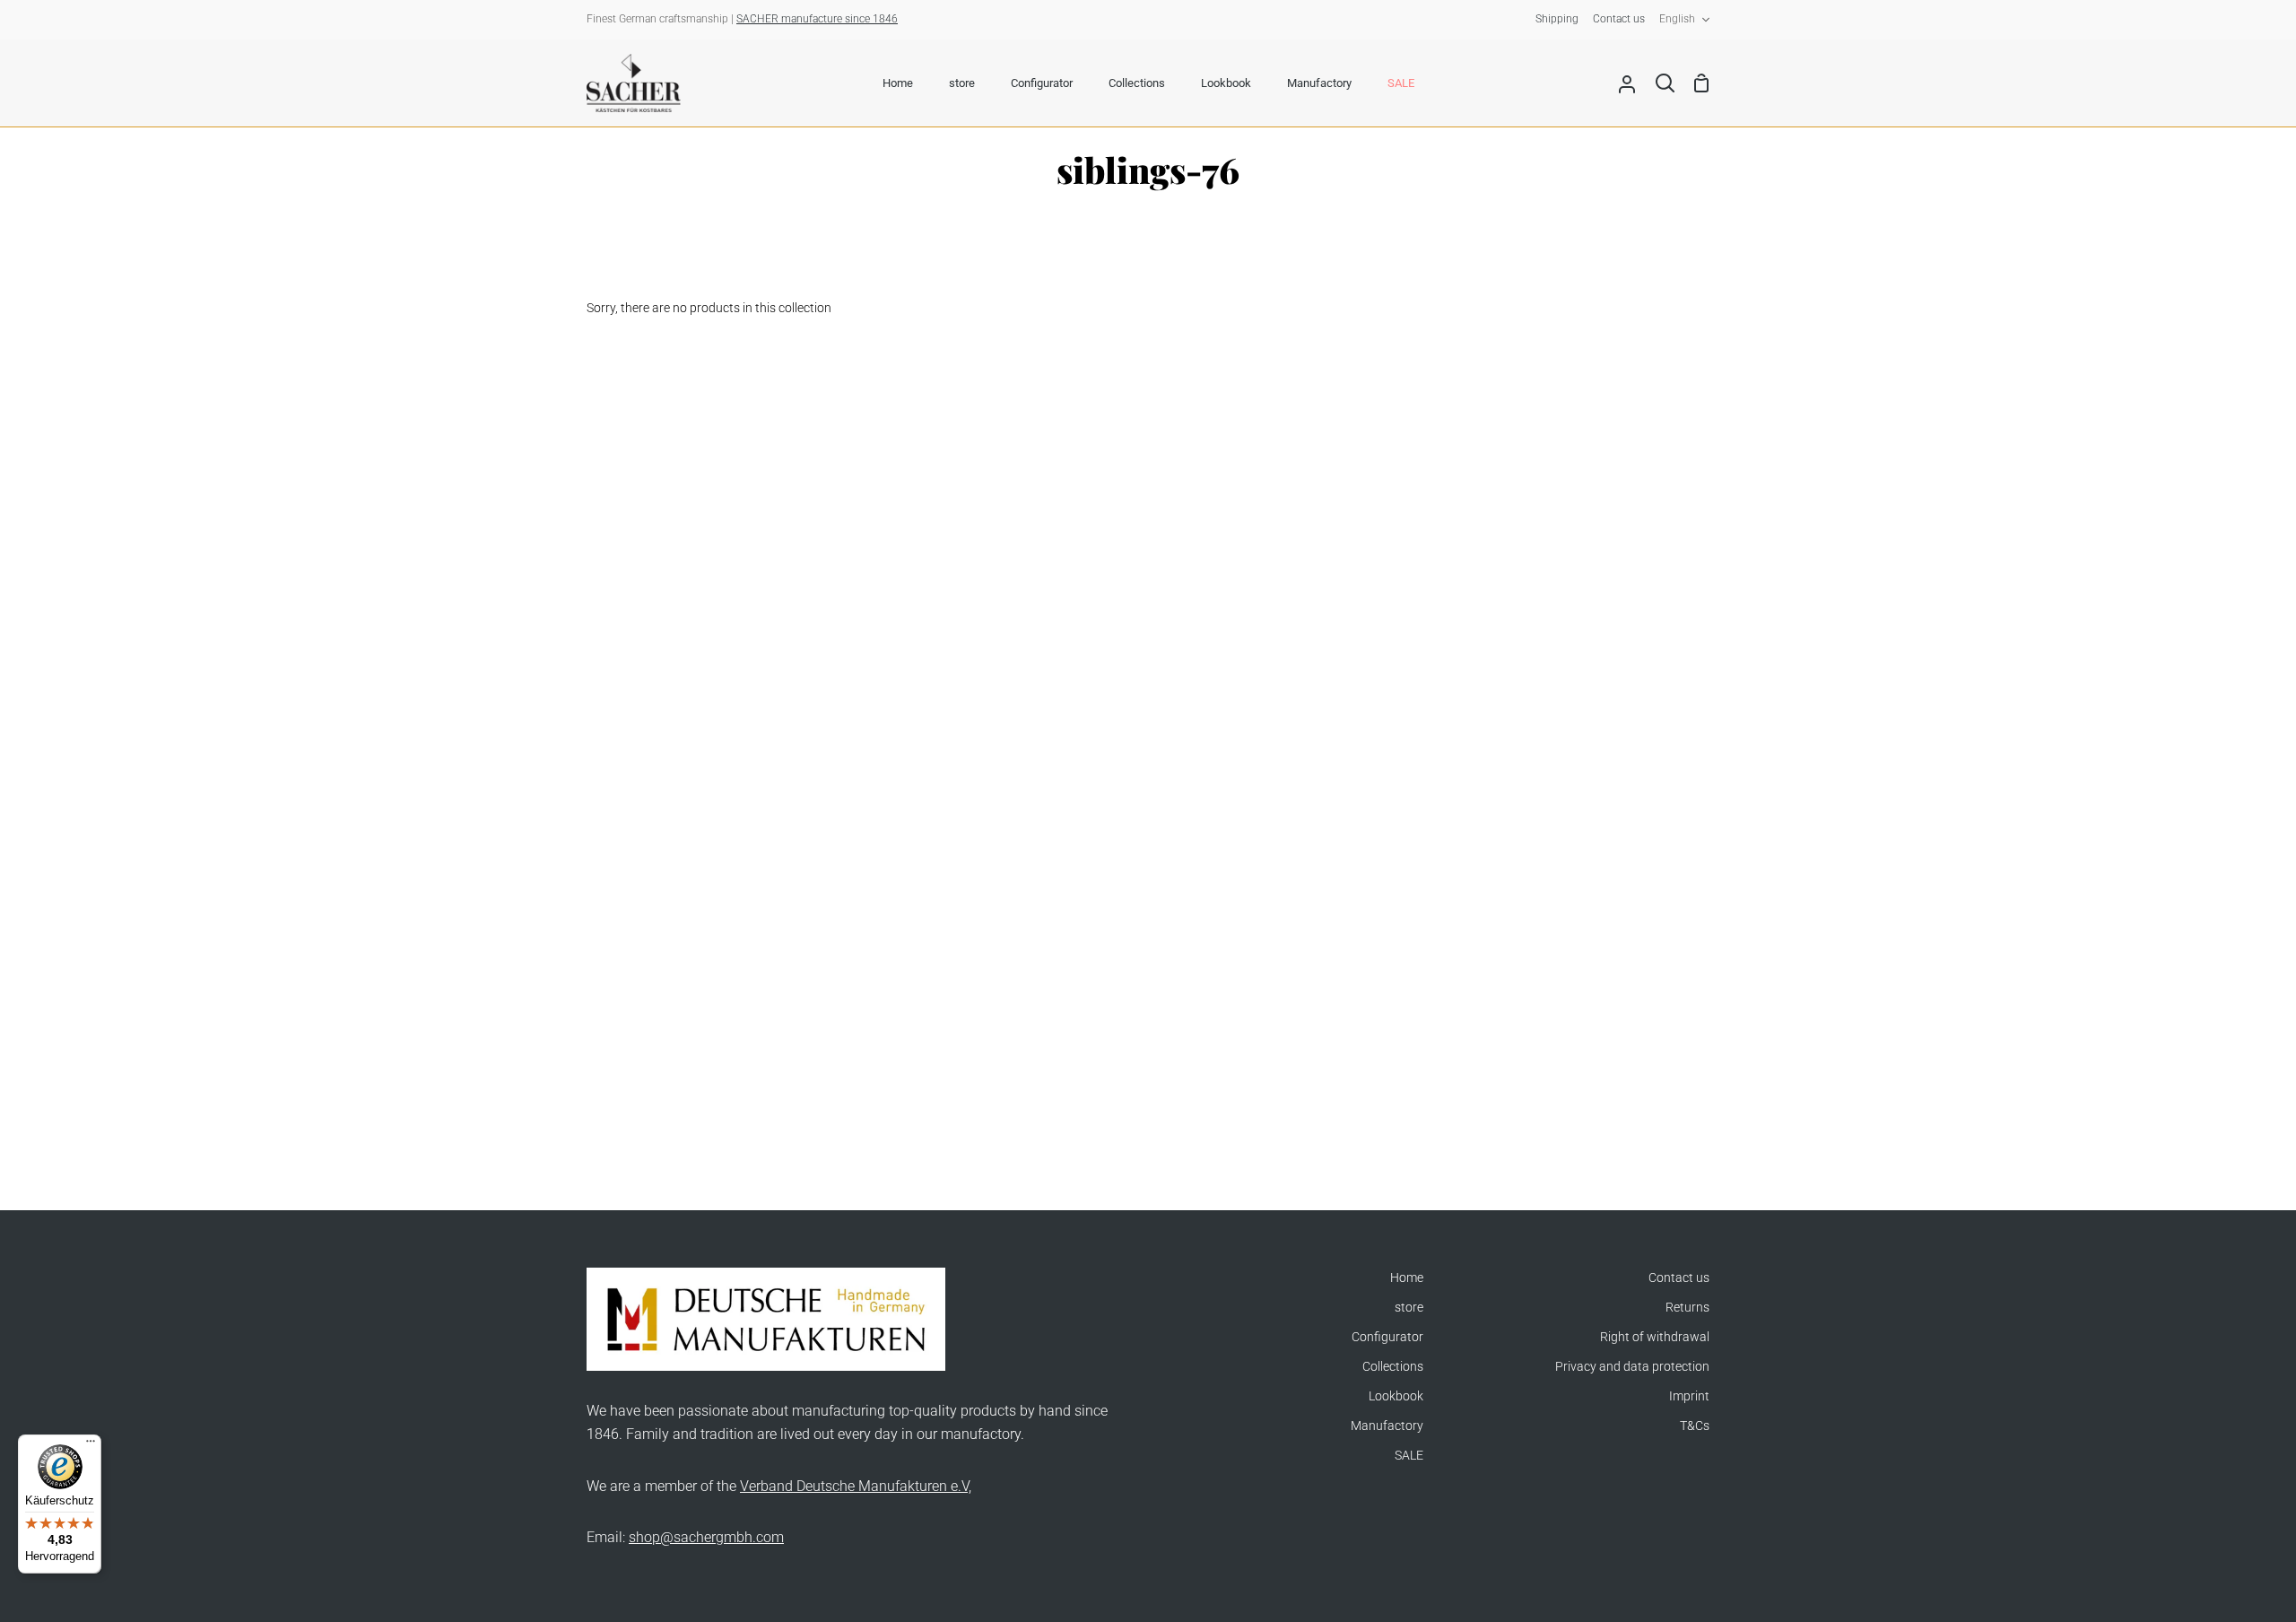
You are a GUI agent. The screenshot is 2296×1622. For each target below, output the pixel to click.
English (1677, 19)
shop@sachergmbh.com (706, 1537)
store (1409, 1308)
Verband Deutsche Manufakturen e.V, (856, 1486)
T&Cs (1695, 1426)
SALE (1409, 1456)
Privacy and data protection (1632, 1367)
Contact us (1679, 1278)
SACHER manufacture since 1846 (817, 19)
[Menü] (91, 1445)
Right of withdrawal (1655, 1337)
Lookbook (1396, 1396)
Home (1407, 1278)
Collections (1393, 1367)
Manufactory (1387, 1426)
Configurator (1387, 1337)
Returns (1687, 1308)
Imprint (1689, 1396)
